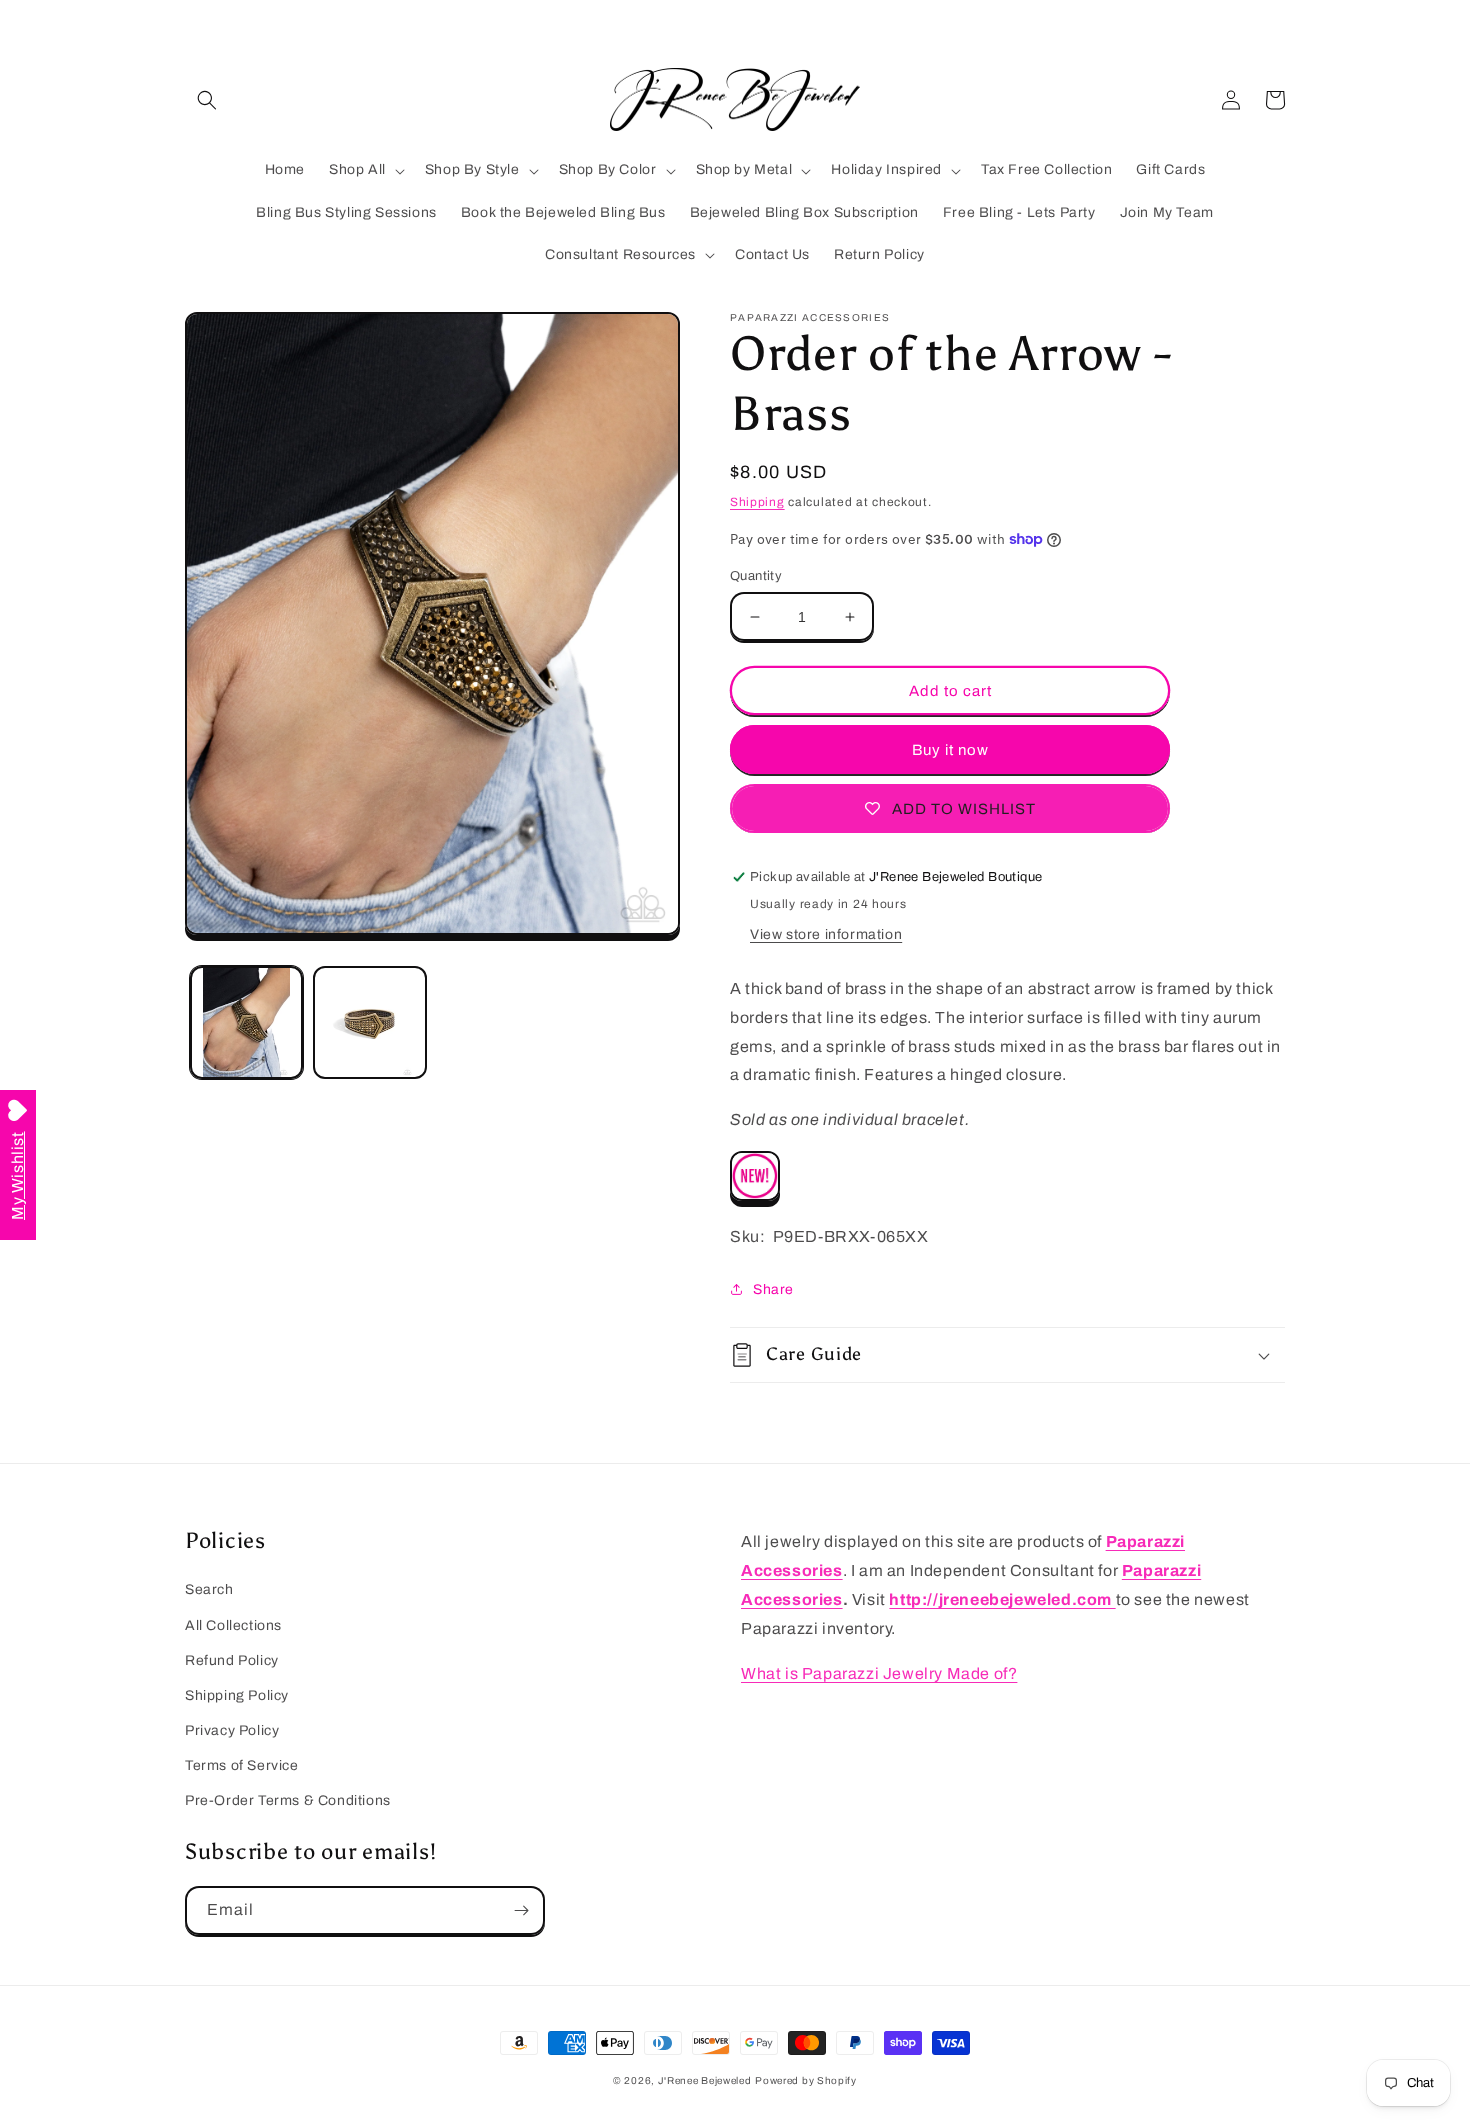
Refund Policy (232, 1660)
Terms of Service (242, 1765)
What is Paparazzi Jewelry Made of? (879, 1673)
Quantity (756, 576)
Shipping (757, 502)
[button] (207, 100)
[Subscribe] (521, 1910)
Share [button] (773, 1289)
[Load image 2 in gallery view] (369, 1022)
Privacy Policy (232, 1730)
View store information (826, 934)
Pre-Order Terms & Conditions (288, 1800)
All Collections (233, 1625)
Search (209, 1589)
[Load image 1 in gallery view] (246, 1022)
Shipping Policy (237, 1695)
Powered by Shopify (806, 2080)
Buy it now (950, 750)
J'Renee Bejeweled (705, 2080)
